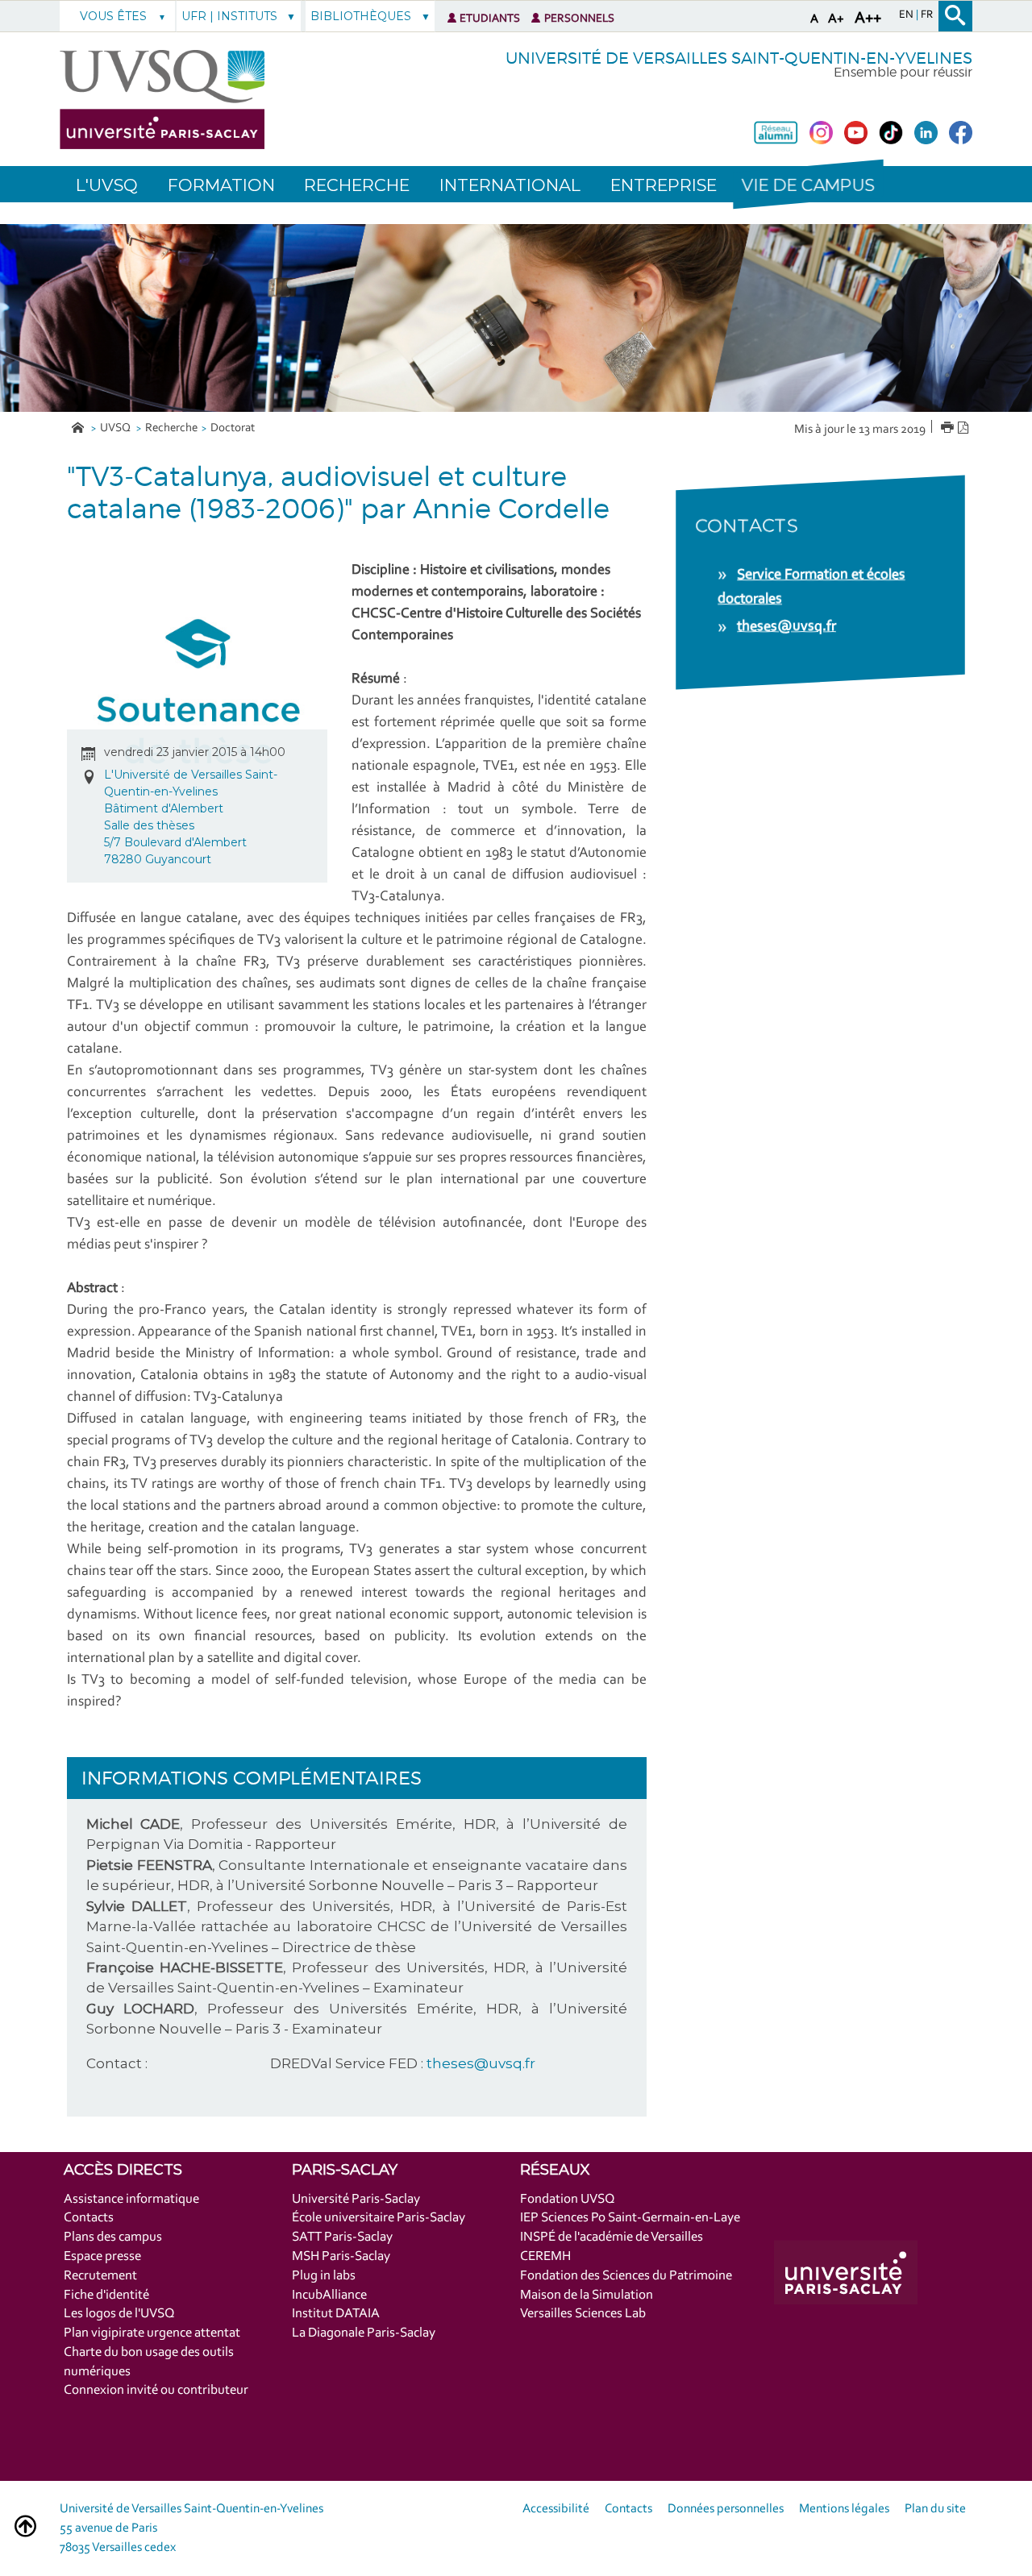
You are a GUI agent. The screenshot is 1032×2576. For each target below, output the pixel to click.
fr (927, 15)
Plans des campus (113, 2237)
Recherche (171, 428)
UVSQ (117, 428)
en (907, 15)
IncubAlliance (329, 2295)
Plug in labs (324, 2276)
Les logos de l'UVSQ (119, 2314)
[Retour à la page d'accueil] (162, 100)
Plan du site (935, 2509)
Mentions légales (844, 2509)
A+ (836, 19)
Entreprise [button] (664, 185)
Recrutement (100, 2276)
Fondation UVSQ (568, 2199)
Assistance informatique (131, 2199)
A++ (868, 19)
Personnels (579, 19)
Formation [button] (221, 185)
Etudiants (490, 19)
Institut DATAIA (336, 2314)
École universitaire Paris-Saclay (379, 2218)
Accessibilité (556, 2509)
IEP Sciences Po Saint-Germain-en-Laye (630, 2218)
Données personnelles (726, 2509)
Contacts (89, 2218)
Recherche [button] (357, 185)
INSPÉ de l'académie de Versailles (612, 2237)
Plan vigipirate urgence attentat (152, 2333)
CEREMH (545, 2256)
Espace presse (102, 2256)
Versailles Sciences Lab (583, 2314)
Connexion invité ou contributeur (156, 2390)
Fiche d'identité (106, 2295)
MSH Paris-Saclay (341, 2256)
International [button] (510, 185)
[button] (808, 184)
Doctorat (233, 428)
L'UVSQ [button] (107, 185)
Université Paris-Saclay (356, 2199)
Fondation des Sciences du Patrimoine (626, 2276)
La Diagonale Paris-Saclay (364, 2333)
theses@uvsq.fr (481, 2063)
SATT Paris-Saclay (342, 2237)
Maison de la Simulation (587, 2295)
